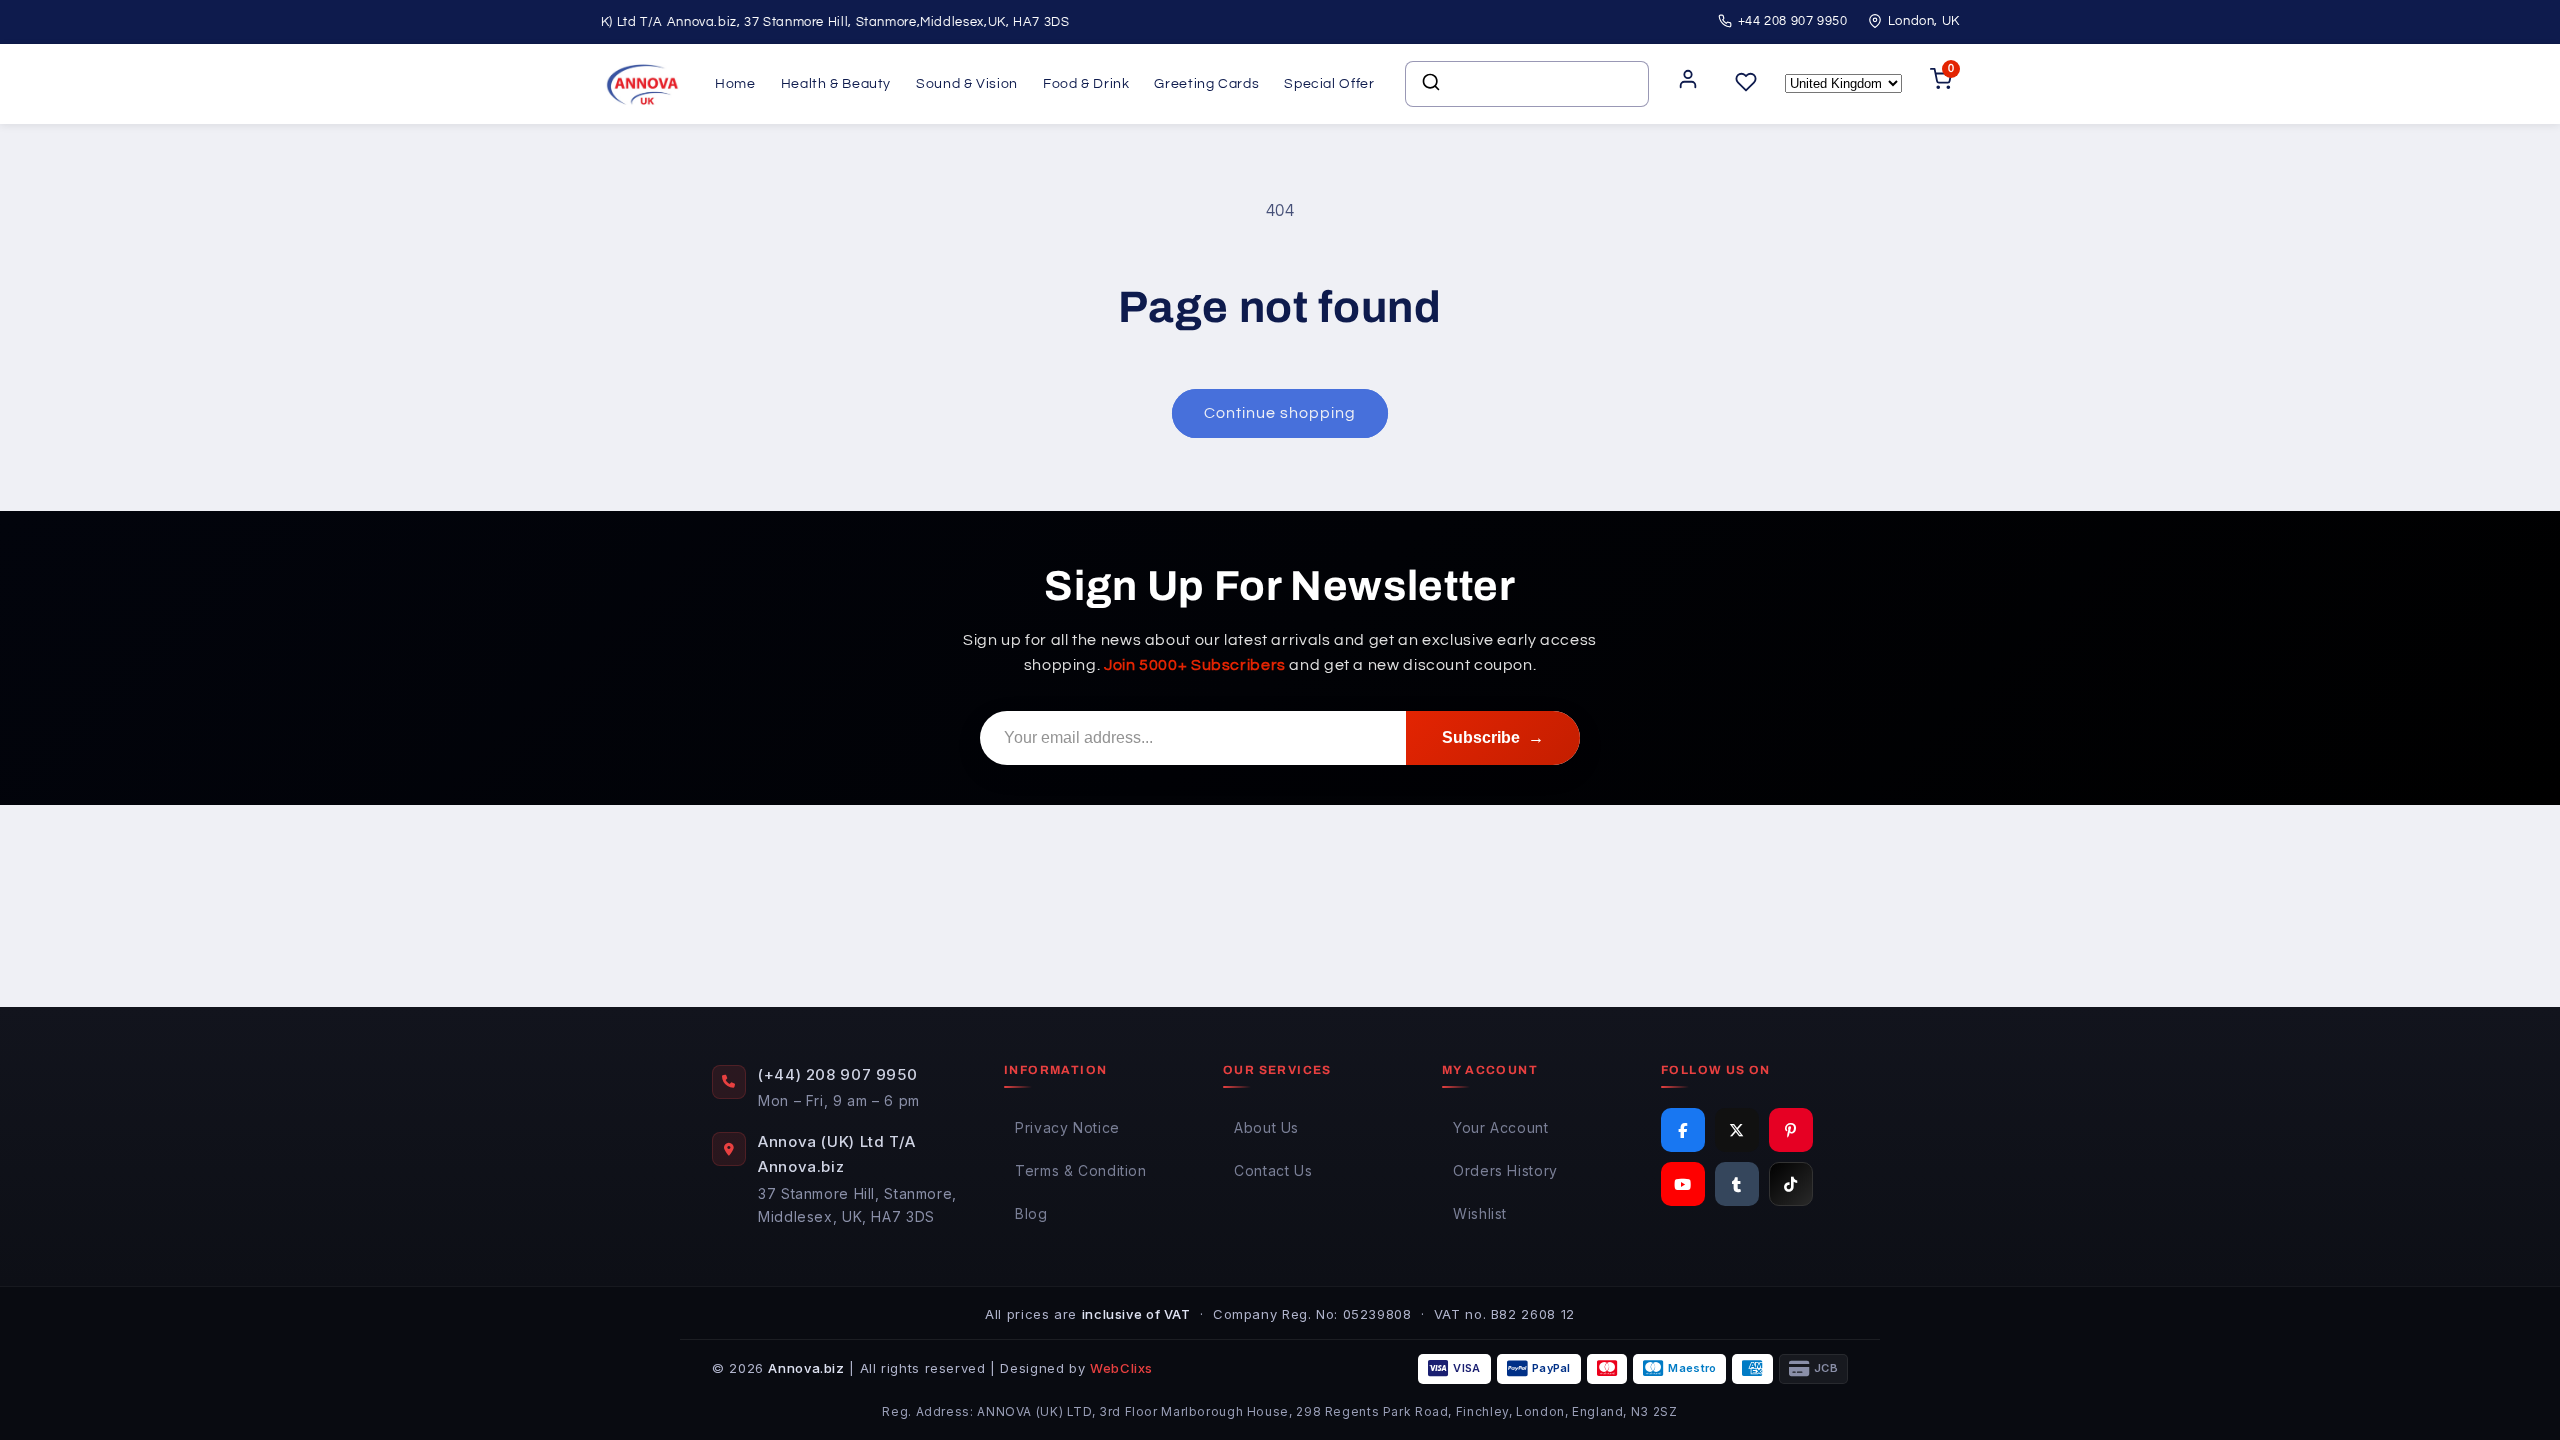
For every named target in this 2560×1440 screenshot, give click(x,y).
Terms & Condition (1081, 1170)
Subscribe (1493, 737)
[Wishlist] (1746, 83)
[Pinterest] (1791, 1130)
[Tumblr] (1737, 1184)
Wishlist (1480, 1213)
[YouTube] (1683, 1184)
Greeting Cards (1206, 84)
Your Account (1501, 1127)
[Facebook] (1683, 1130)
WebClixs (1121, 1368)
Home (735, 84)
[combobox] (1527, 84)
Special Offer (1329, 84)
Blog (1031, 1213)
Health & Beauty (836, 84)
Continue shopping (1280, 413)
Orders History (1505, 1170)
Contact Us (1273, 1170)
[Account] (1688, 84)
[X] (1737, 1130)
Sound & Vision (967, 84)
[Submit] (1429, 84)
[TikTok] (1791, 1184)
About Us (1266, 1127)
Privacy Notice (1067, 1127)
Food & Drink (1086, 84)
